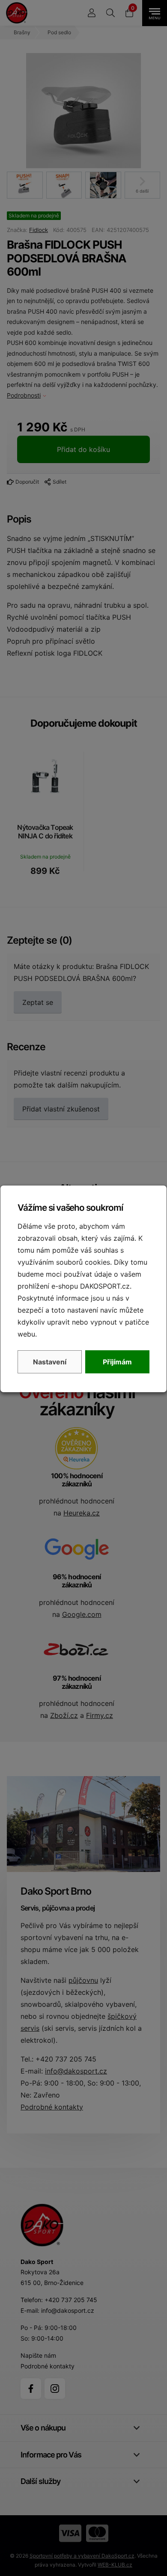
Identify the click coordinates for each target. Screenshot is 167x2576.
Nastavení (50, 1362)
